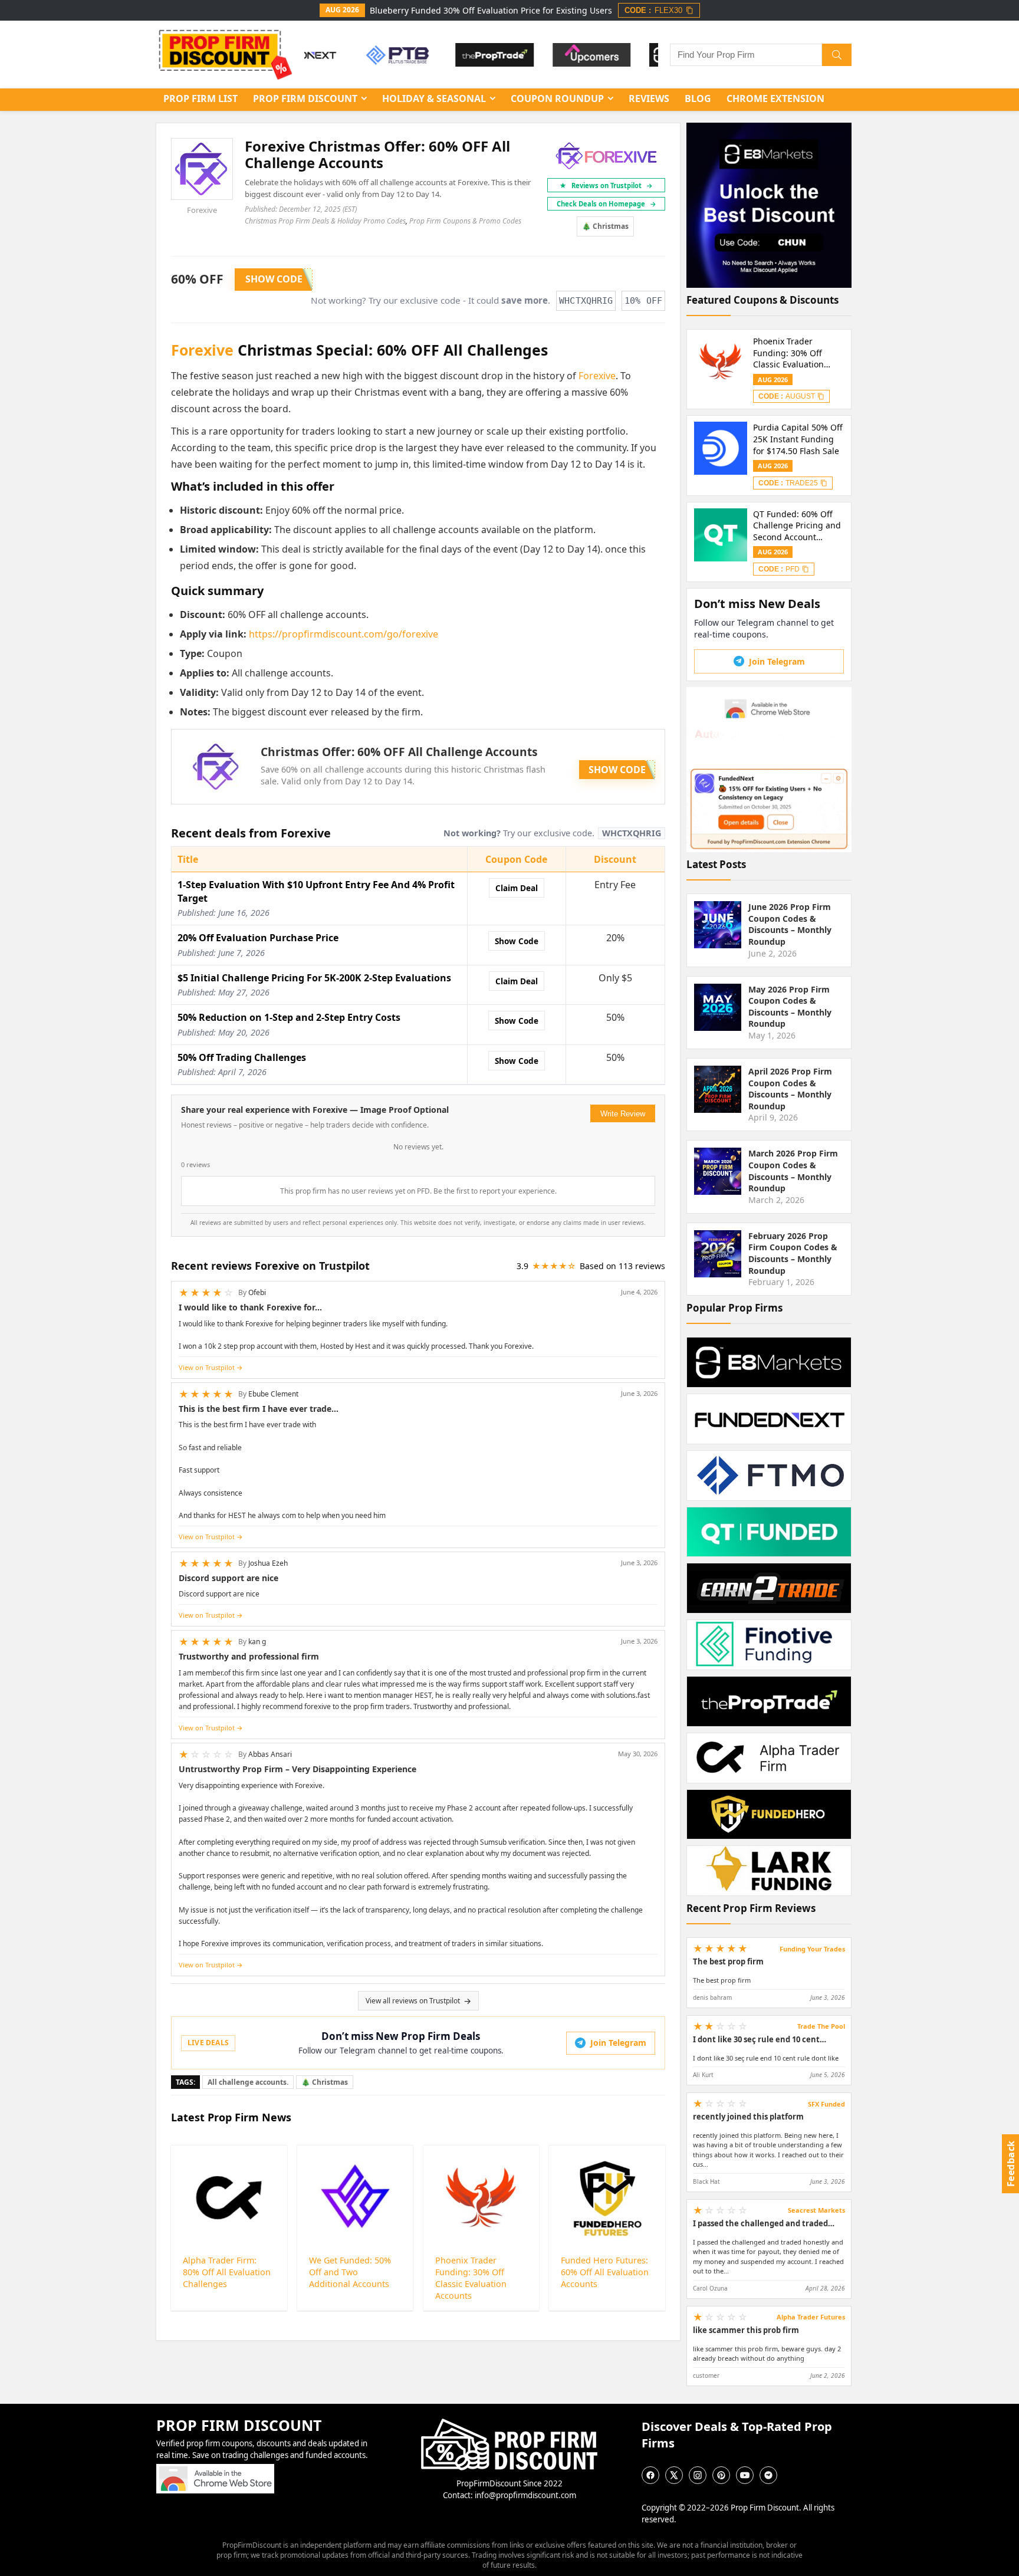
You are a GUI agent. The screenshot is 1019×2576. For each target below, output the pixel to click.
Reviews (649, 98)
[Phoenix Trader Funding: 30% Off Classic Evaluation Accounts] (481, 2199)
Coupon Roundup (557, 98)
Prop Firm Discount (305, 98)
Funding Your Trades (812, 1949)
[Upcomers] (549, 55)
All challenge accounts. (248, 2082)
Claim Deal (517, 888)
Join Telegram (618, 2043)
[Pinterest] (721, 2475)
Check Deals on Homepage (607, 204)
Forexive (202, 210)
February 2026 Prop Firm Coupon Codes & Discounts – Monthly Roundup (793, 1253)
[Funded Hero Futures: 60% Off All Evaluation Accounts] (607, 2199)
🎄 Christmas (605, 226)
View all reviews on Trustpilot (413, 2001)
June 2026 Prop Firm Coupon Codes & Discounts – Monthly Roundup (790, 924)
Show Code (517, 941)
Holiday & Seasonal (434, 98)
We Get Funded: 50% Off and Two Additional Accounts (350, 2272)
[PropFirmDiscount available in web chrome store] (215, 2469)
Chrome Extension (775, 98)
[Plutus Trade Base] (354, 55)
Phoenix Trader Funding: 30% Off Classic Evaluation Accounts (471, 2278)
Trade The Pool (821, 2026)
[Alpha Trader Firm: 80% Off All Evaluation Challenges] (229, 2199)
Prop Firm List (200, 98)
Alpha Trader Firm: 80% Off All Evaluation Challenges (227, 2272)
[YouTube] (745, 2475)
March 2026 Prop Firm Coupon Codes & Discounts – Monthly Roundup (793, 1171)
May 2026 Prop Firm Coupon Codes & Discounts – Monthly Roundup (790, 1007)
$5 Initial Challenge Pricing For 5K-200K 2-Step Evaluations (314, 978)
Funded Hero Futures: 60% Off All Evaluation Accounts (605, 2272)
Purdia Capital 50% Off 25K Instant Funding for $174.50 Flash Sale (798, 439)
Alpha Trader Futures (811, 2317)
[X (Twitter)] (674, 2475)
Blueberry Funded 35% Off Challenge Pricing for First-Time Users (798, 353)
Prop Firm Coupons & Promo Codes (465, 221)
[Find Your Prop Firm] (837, 55)
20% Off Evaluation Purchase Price (258, 938)
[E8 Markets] (645, 55)
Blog (698, 98)
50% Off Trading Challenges (242, 1057)
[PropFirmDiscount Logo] (509, 2424)
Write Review (623, 1114)
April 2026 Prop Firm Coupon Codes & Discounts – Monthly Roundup (790, 1089)
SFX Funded (826, 2104)
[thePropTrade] (451, 55)
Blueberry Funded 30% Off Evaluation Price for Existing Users (491, 10)
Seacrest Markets (816, 2210)
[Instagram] (698, 2475)
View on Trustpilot (207, 1367)
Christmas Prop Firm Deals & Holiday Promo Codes (325, 221)
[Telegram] (768, 2475)
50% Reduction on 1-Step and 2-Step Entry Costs (289, 1017)
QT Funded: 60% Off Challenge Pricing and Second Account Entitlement (797, 526)
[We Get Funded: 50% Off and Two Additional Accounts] (355, 2199)
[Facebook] (650, 2475)
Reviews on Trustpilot (612, 185)
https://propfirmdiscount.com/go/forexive (343, 634)
